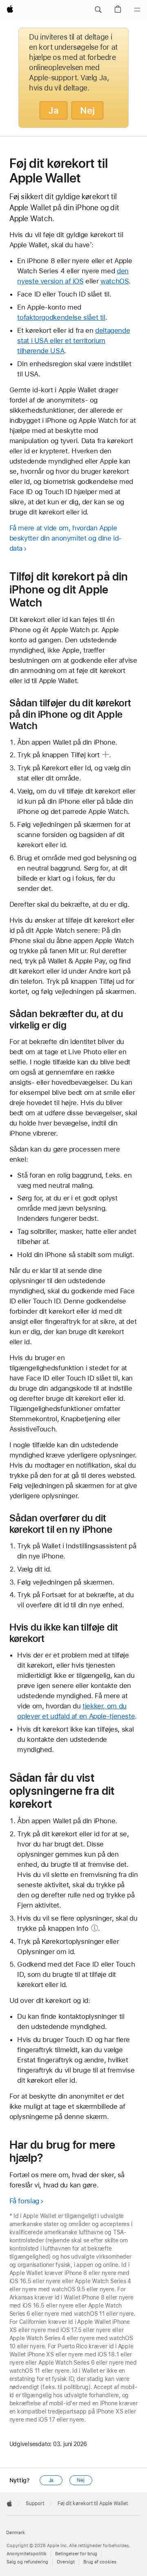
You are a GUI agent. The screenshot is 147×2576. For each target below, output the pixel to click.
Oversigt (66, 2562)
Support (35, 2503)
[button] (98, 10)
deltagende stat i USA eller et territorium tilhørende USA (73, 341)
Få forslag (24, 2201)
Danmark (16, 2533)
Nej (87, 110)
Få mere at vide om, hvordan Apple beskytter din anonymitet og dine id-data (66, 538)
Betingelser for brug (76, 2554)
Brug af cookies (100, 2562)
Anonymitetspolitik (27, 2554)
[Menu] (137, 10)
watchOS (115, 281)
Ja (53, 110)
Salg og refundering (27, 2562)
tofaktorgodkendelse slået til (61, 317)
